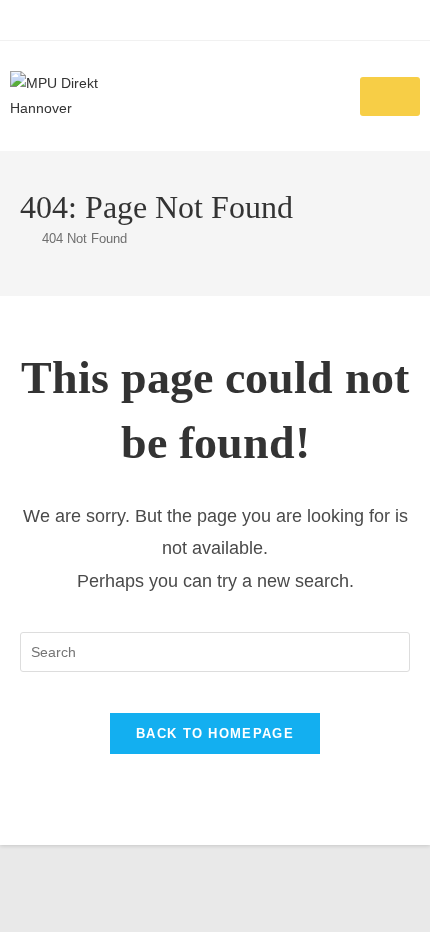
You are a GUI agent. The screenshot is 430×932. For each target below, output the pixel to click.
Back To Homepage (215, 733)
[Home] (25, 238)
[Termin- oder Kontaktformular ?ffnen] (390, 96)
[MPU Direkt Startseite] (85, 96)
